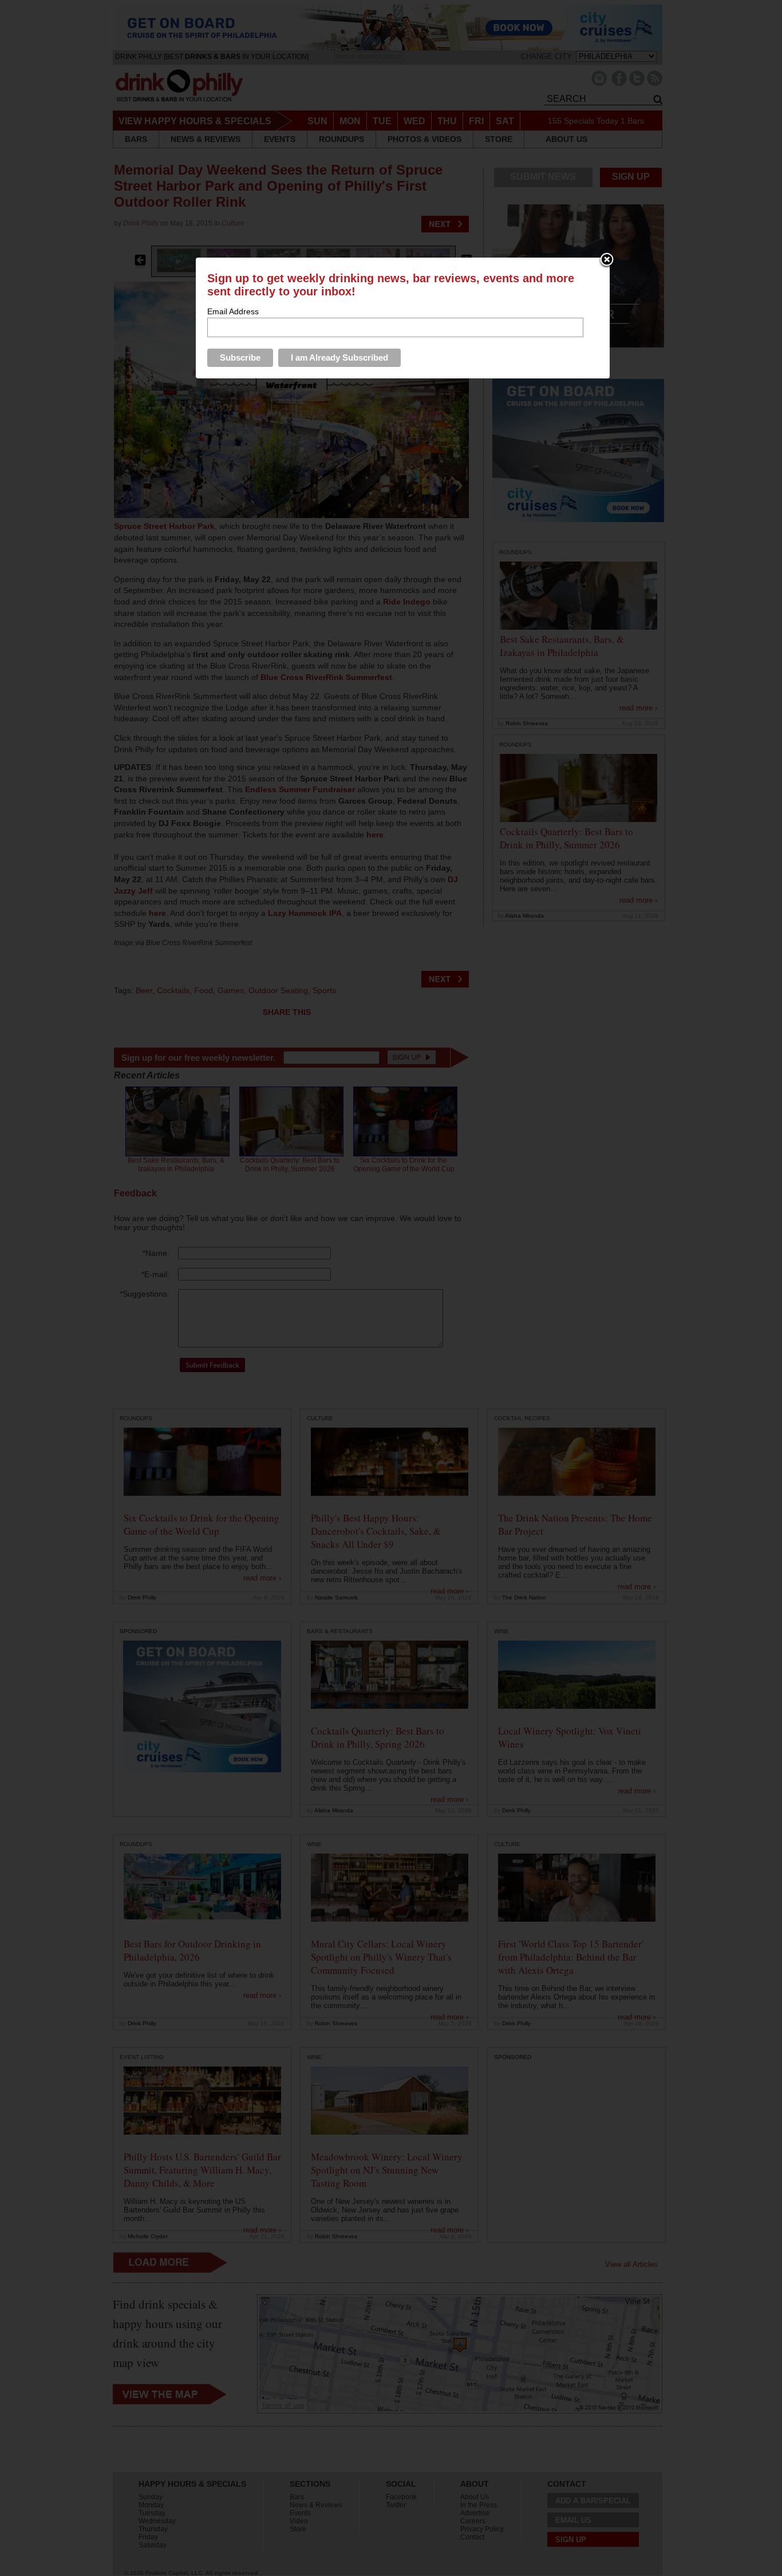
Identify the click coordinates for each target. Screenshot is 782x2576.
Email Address (233, 311)
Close (607, 260)
